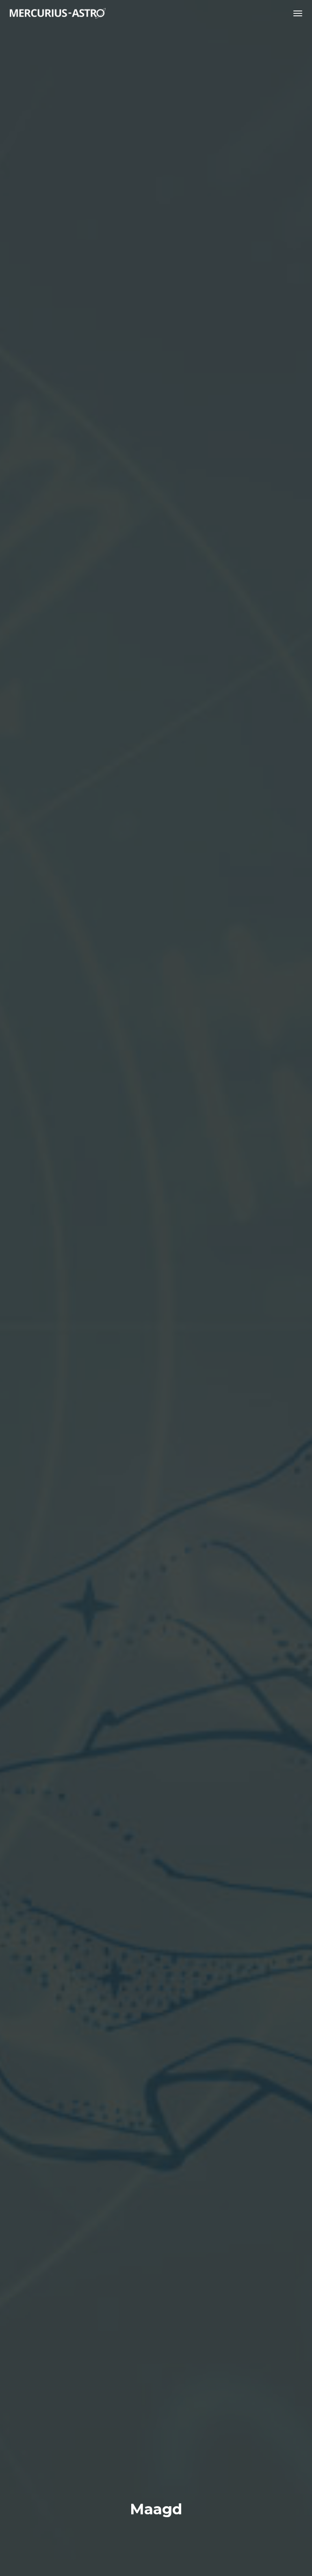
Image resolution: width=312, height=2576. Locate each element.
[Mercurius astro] (58, 13)
